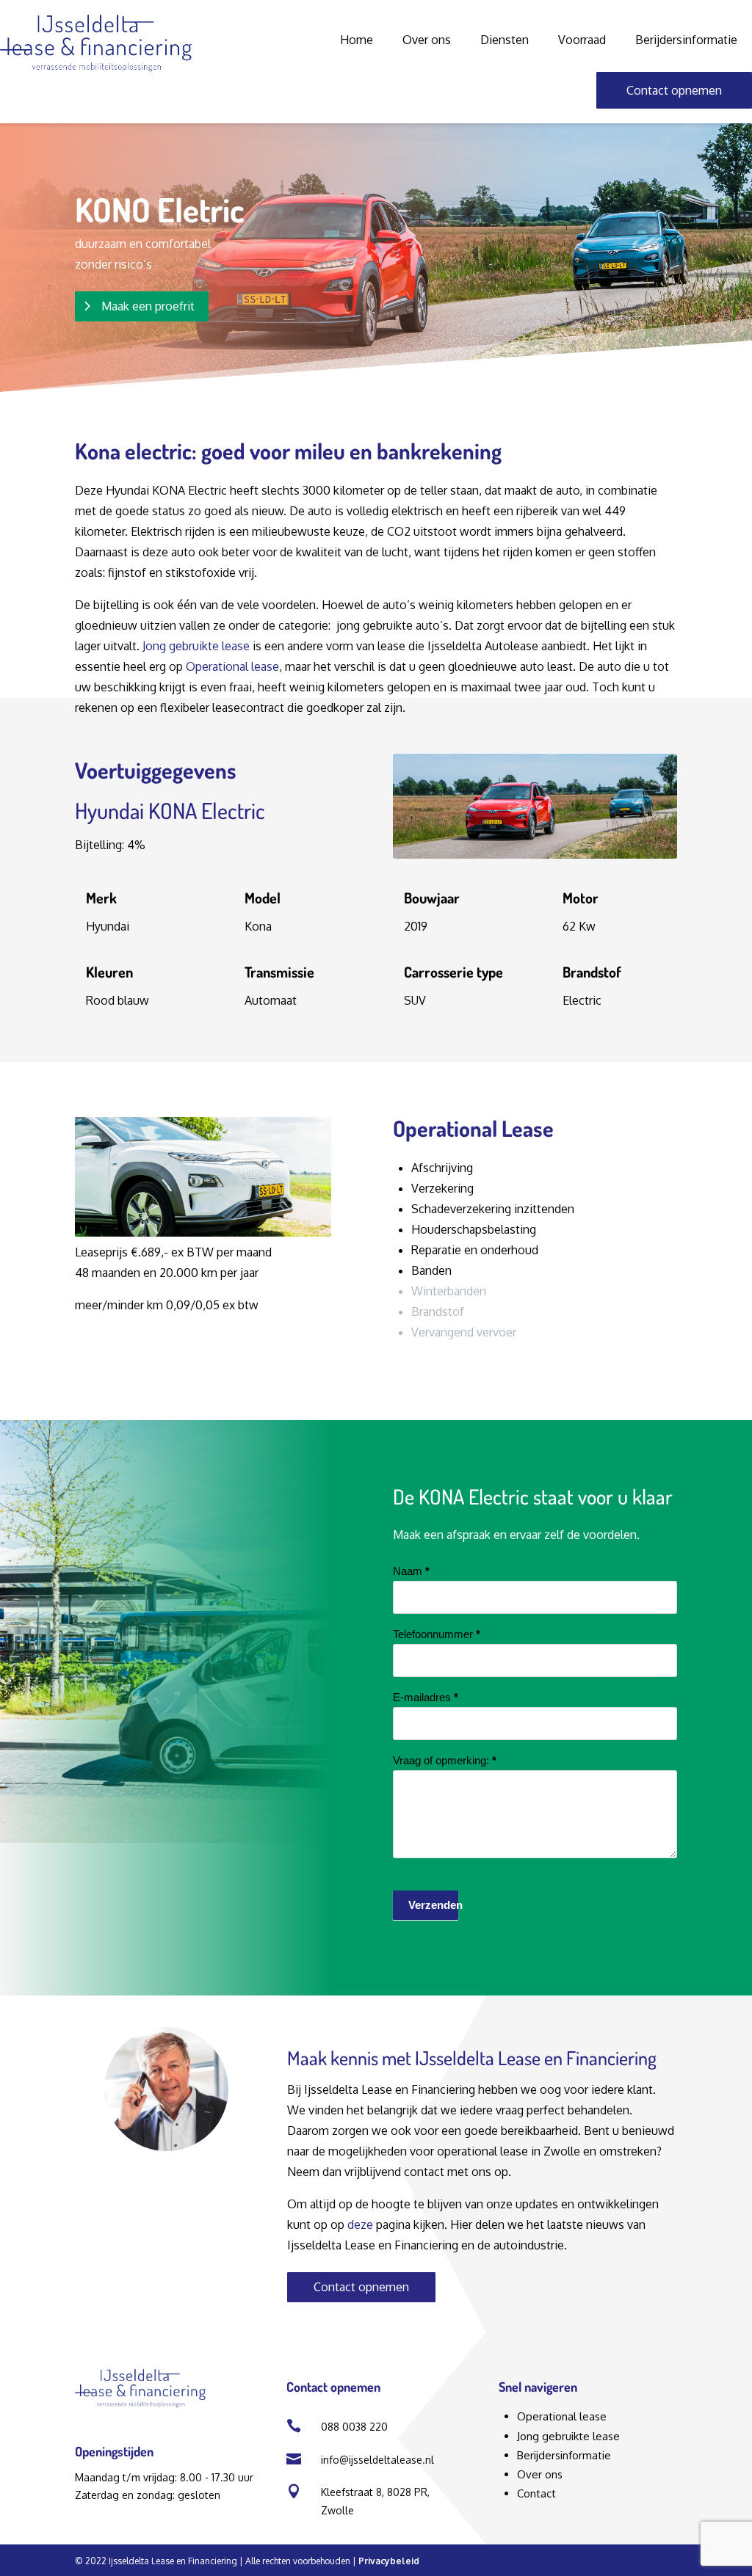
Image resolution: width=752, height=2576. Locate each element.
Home (357, 40)
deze (360, 2224)
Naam (411, 1571)
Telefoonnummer (437, 1634)
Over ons (427, 40)
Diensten (505, 40)
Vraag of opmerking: (445, 1760)
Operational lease (232, 666)
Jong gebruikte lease (198, 646)
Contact (536, 2493)
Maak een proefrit (148, 306)
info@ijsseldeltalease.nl (377, 2460)
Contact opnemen (674, 90)
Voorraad (582, 40)
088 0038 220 (354, 2427)
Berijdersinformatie (686, 40)
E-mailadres (426, 1697)
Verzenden (433, 1905)
